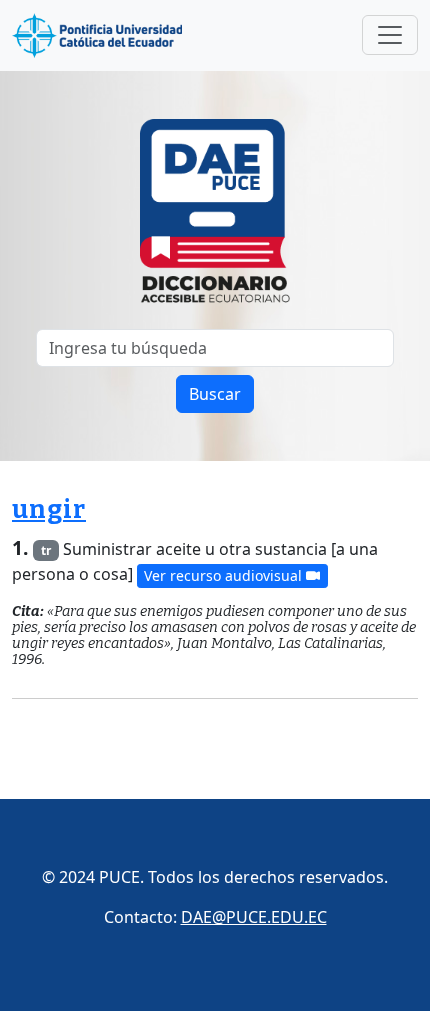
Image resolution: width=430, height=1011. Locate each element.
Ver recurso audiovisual (225, 575)
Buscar (215, 394)
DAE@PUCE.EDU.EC (254, 917)
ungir (49, 510)
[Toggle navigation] (390, 35)
